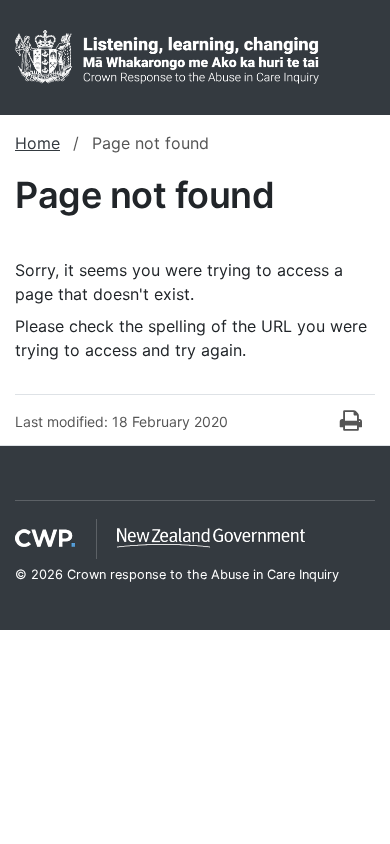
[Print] (351, 421)
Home (37, 143)
